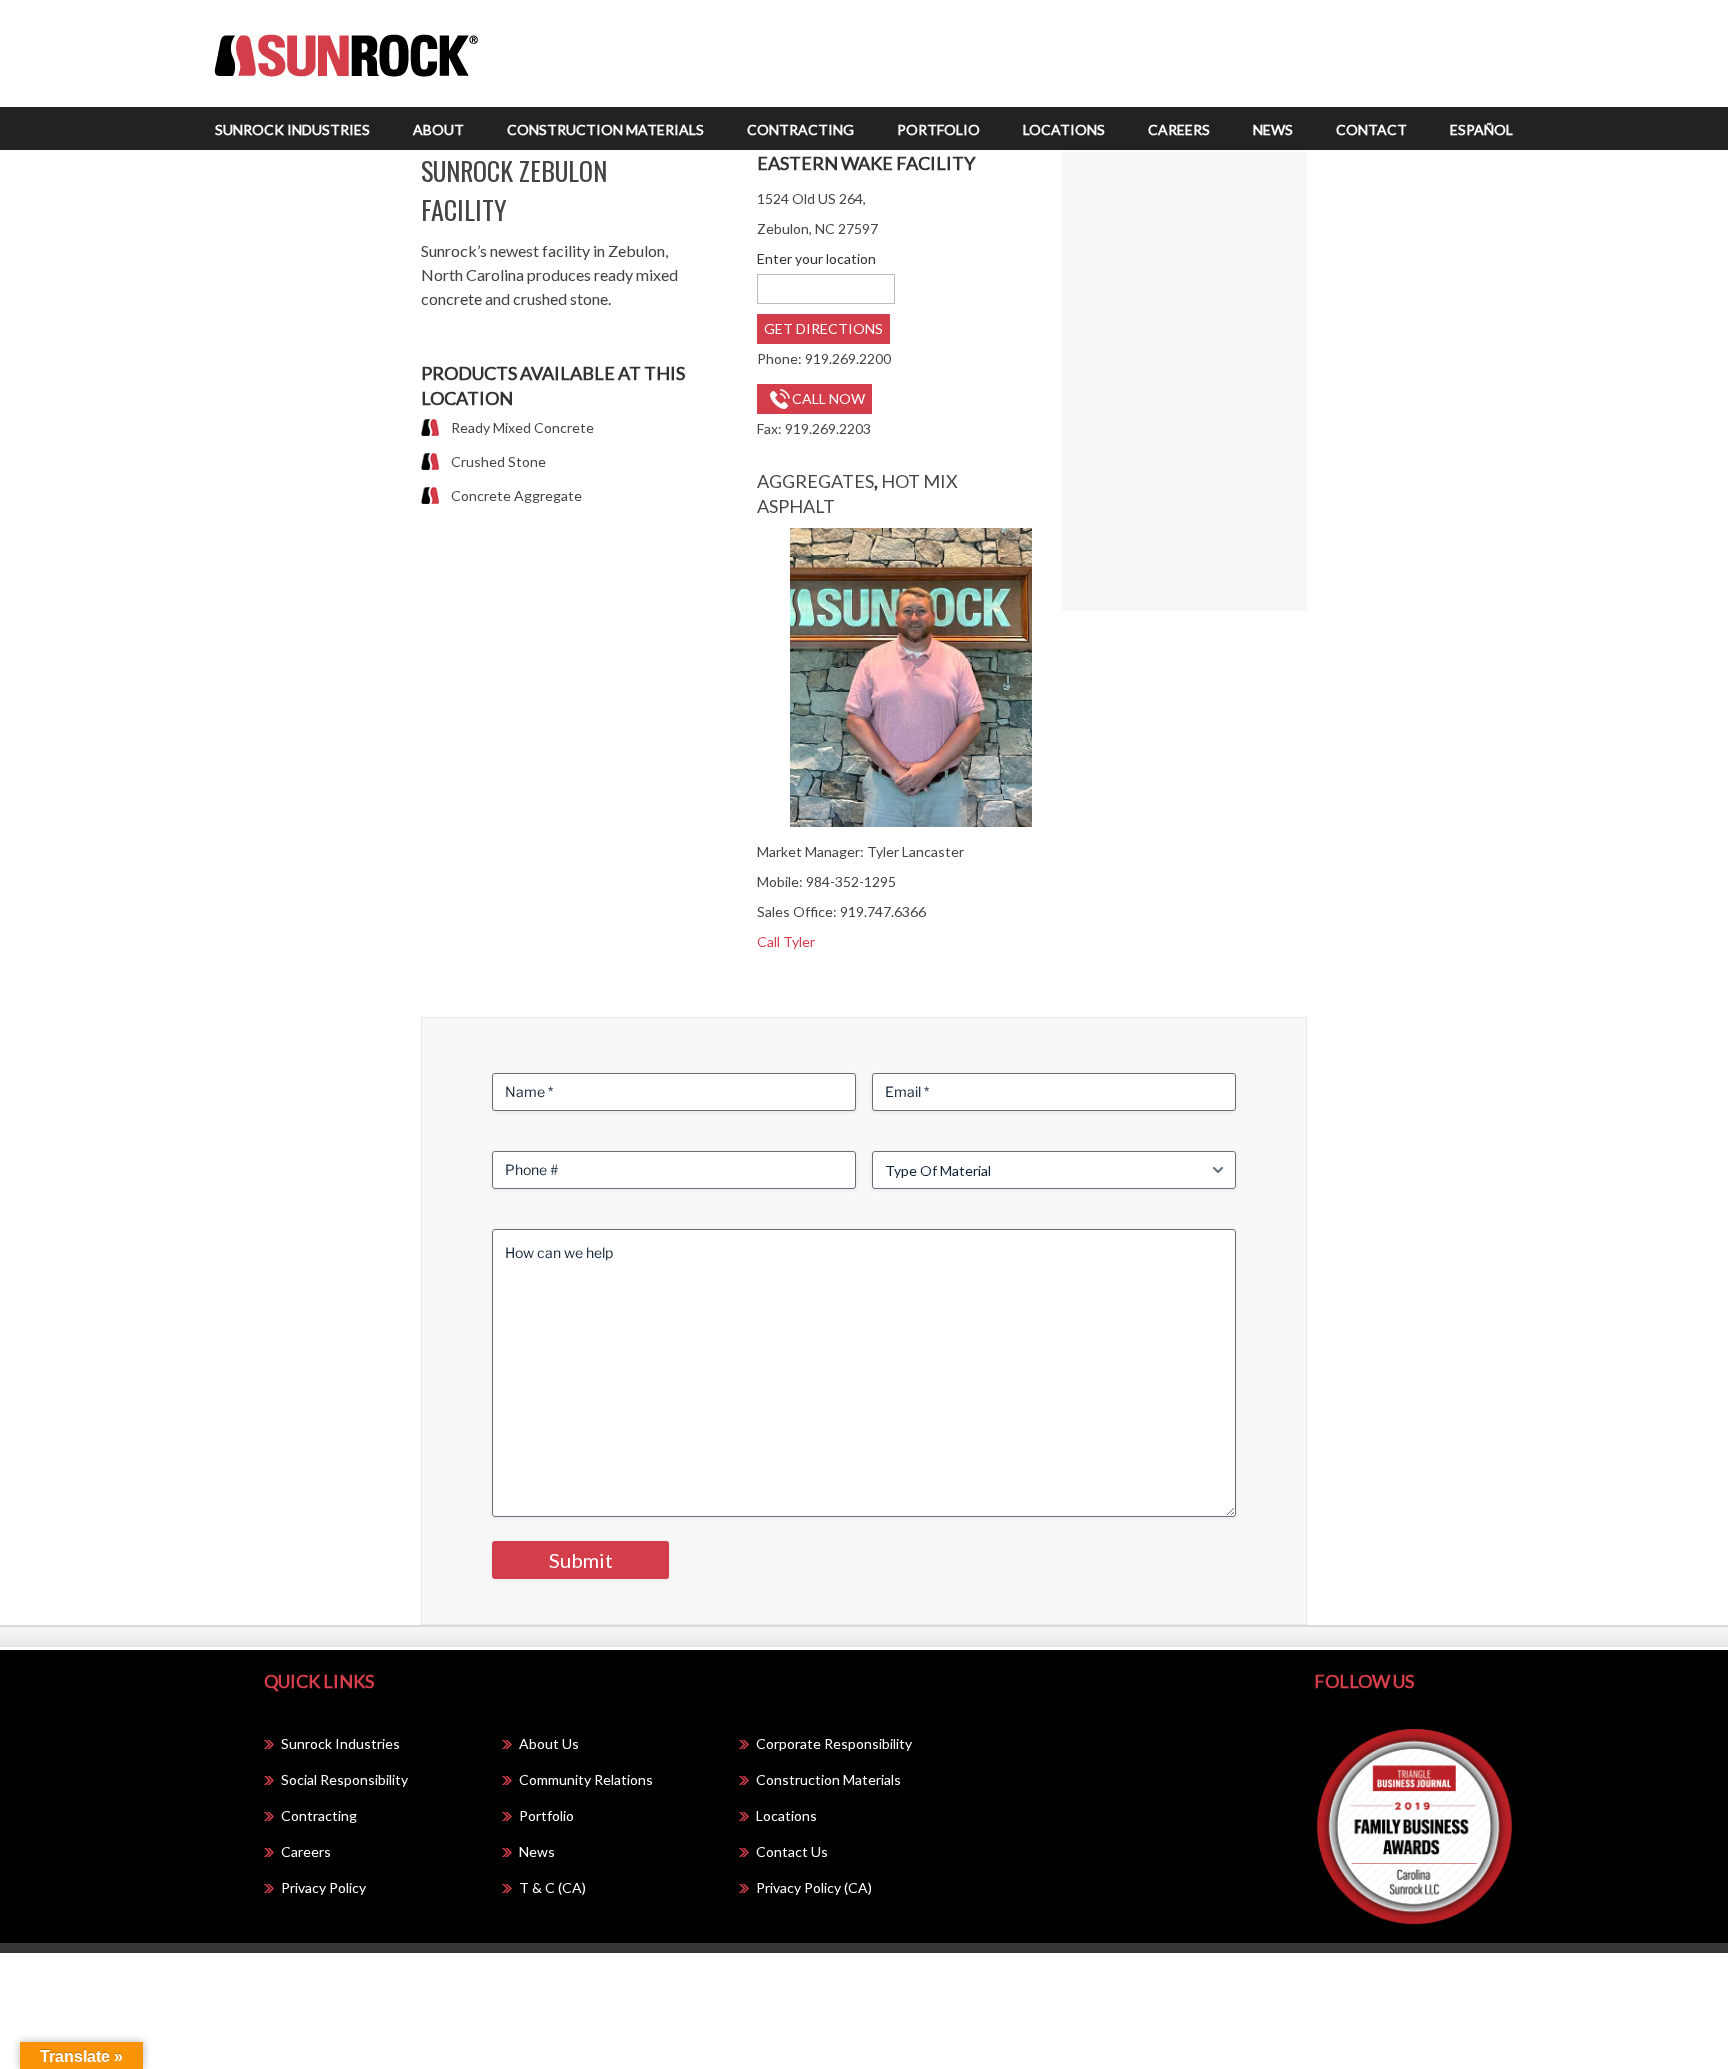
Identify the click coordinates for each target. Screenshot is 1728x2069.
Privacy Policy (323, 1887)
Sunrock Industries (292, 129)
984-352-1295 (851, 881)
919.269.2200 (848, 358)
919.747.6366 (883, 911)
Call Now (828, 398)
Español (1481, 129)
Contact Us (792, 1851)
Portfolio (938, 129)
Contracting (800, 129)
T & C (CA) (552, 1887)
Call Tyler (786, 941)
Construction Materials (605, 129)
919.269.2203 (828, 428)
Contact (1371, 129)
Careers (1179, 129)
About (438, 129)
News (1273, 129)
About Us (549, 1743)
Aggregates (815, 481)
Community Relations (586, 1779)
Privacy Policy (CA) (814, 1887)
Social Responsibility (344, 1779)
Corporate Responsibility (834, 1743)
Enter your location (816, 258)
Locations (1064, 129)
